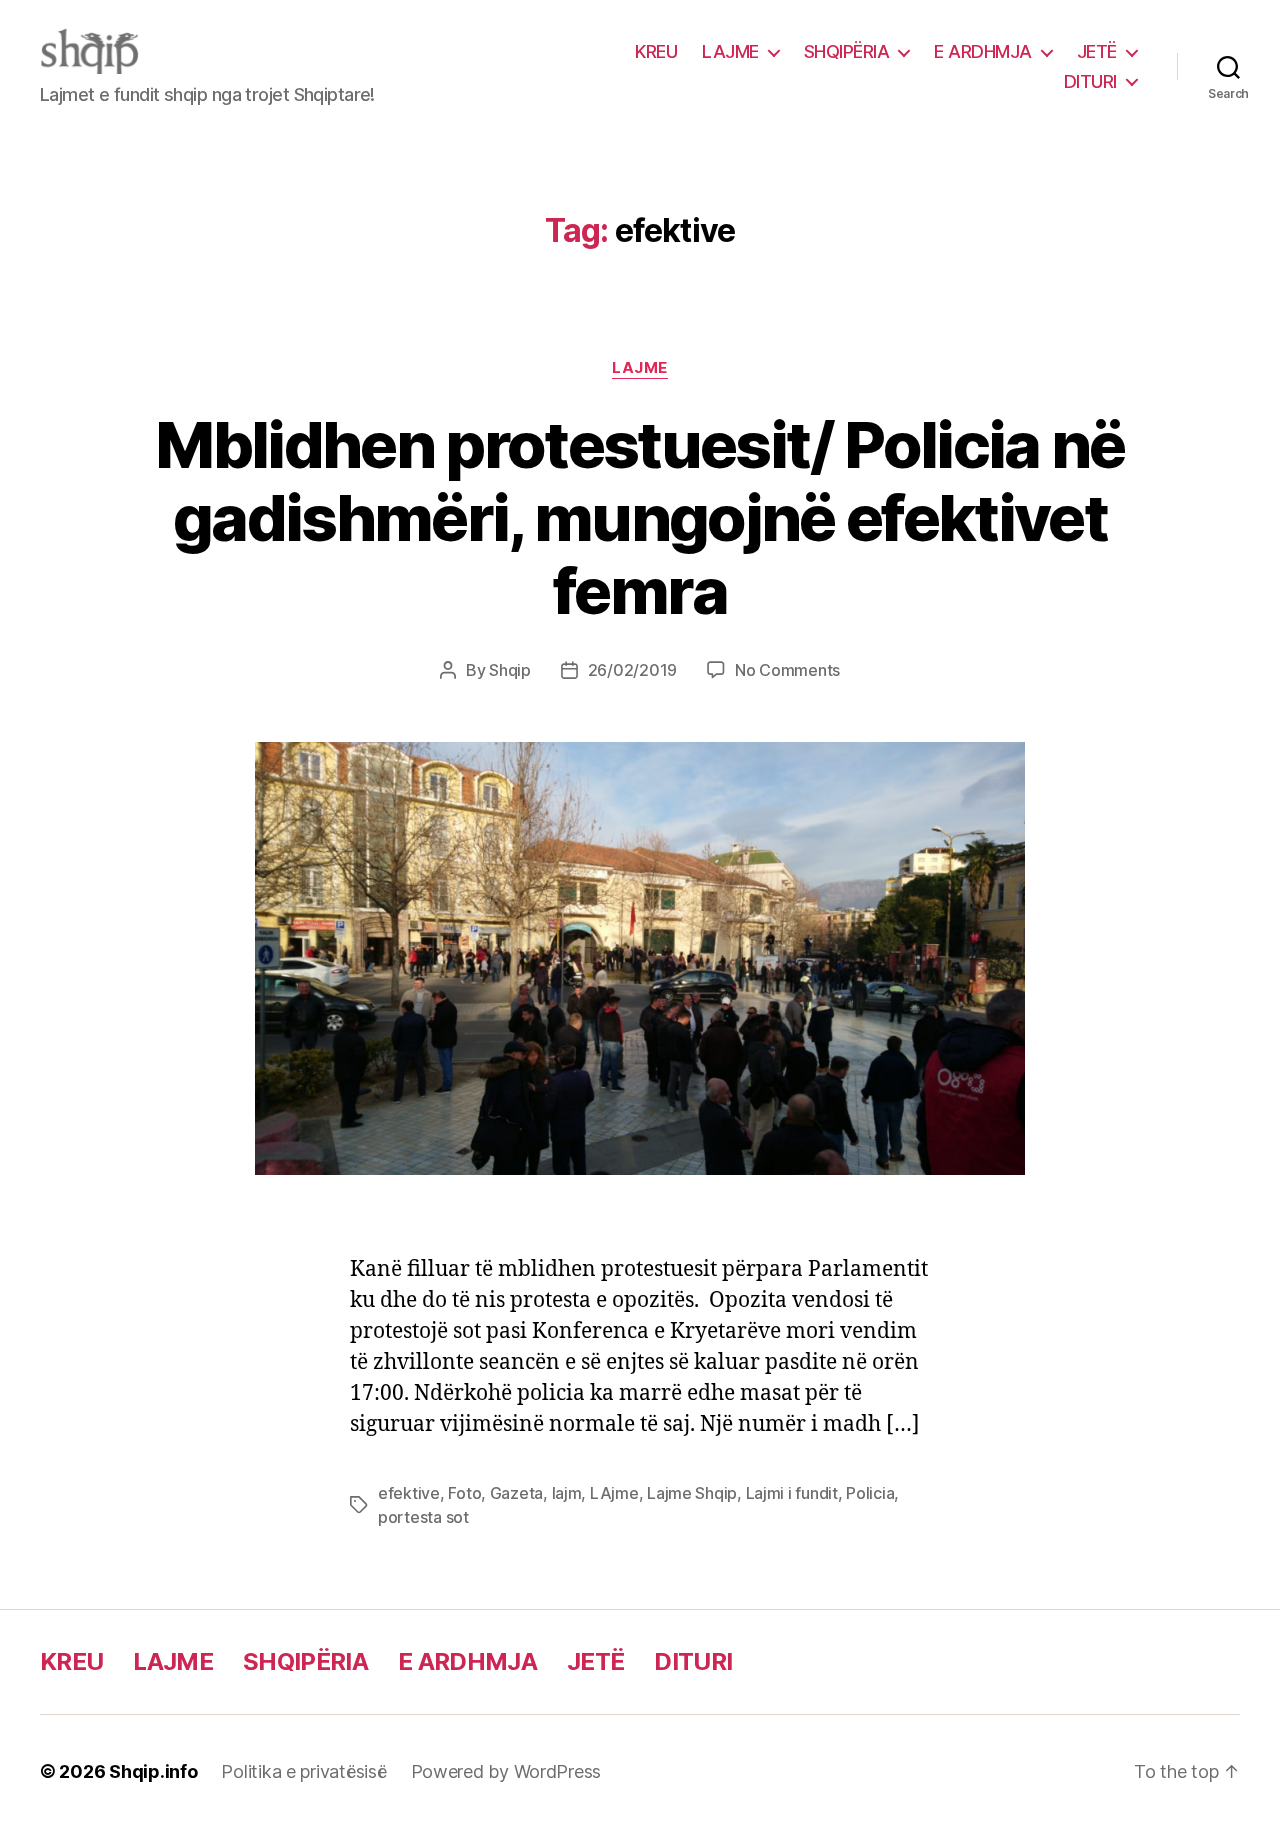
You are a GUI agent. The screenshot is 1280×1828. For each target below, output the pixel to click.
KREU (656, 51)
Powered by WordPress (506, 1771)
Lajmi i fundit (792, 1493)
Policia (870, 1493)
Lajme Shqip (692, 1493)
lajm (567, 1493)
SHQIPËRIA (847, 51)
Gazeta (516, 1493)
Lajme (640, 368)
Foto (464, 1493)
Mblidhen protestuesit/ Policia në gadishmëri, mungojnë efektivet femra (639, 517)
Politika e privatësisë (303, 1771)
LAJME (730, 51)
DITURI (1090, 81)
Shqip (510, 670)
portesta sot (423, 1517)
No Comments (787, 670)
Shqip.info (153, 1771)
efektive (409, 1493)
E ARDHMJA (983, 51)
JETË (1097, 51)
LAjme (614, 1493)
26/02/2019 (632, 670)
